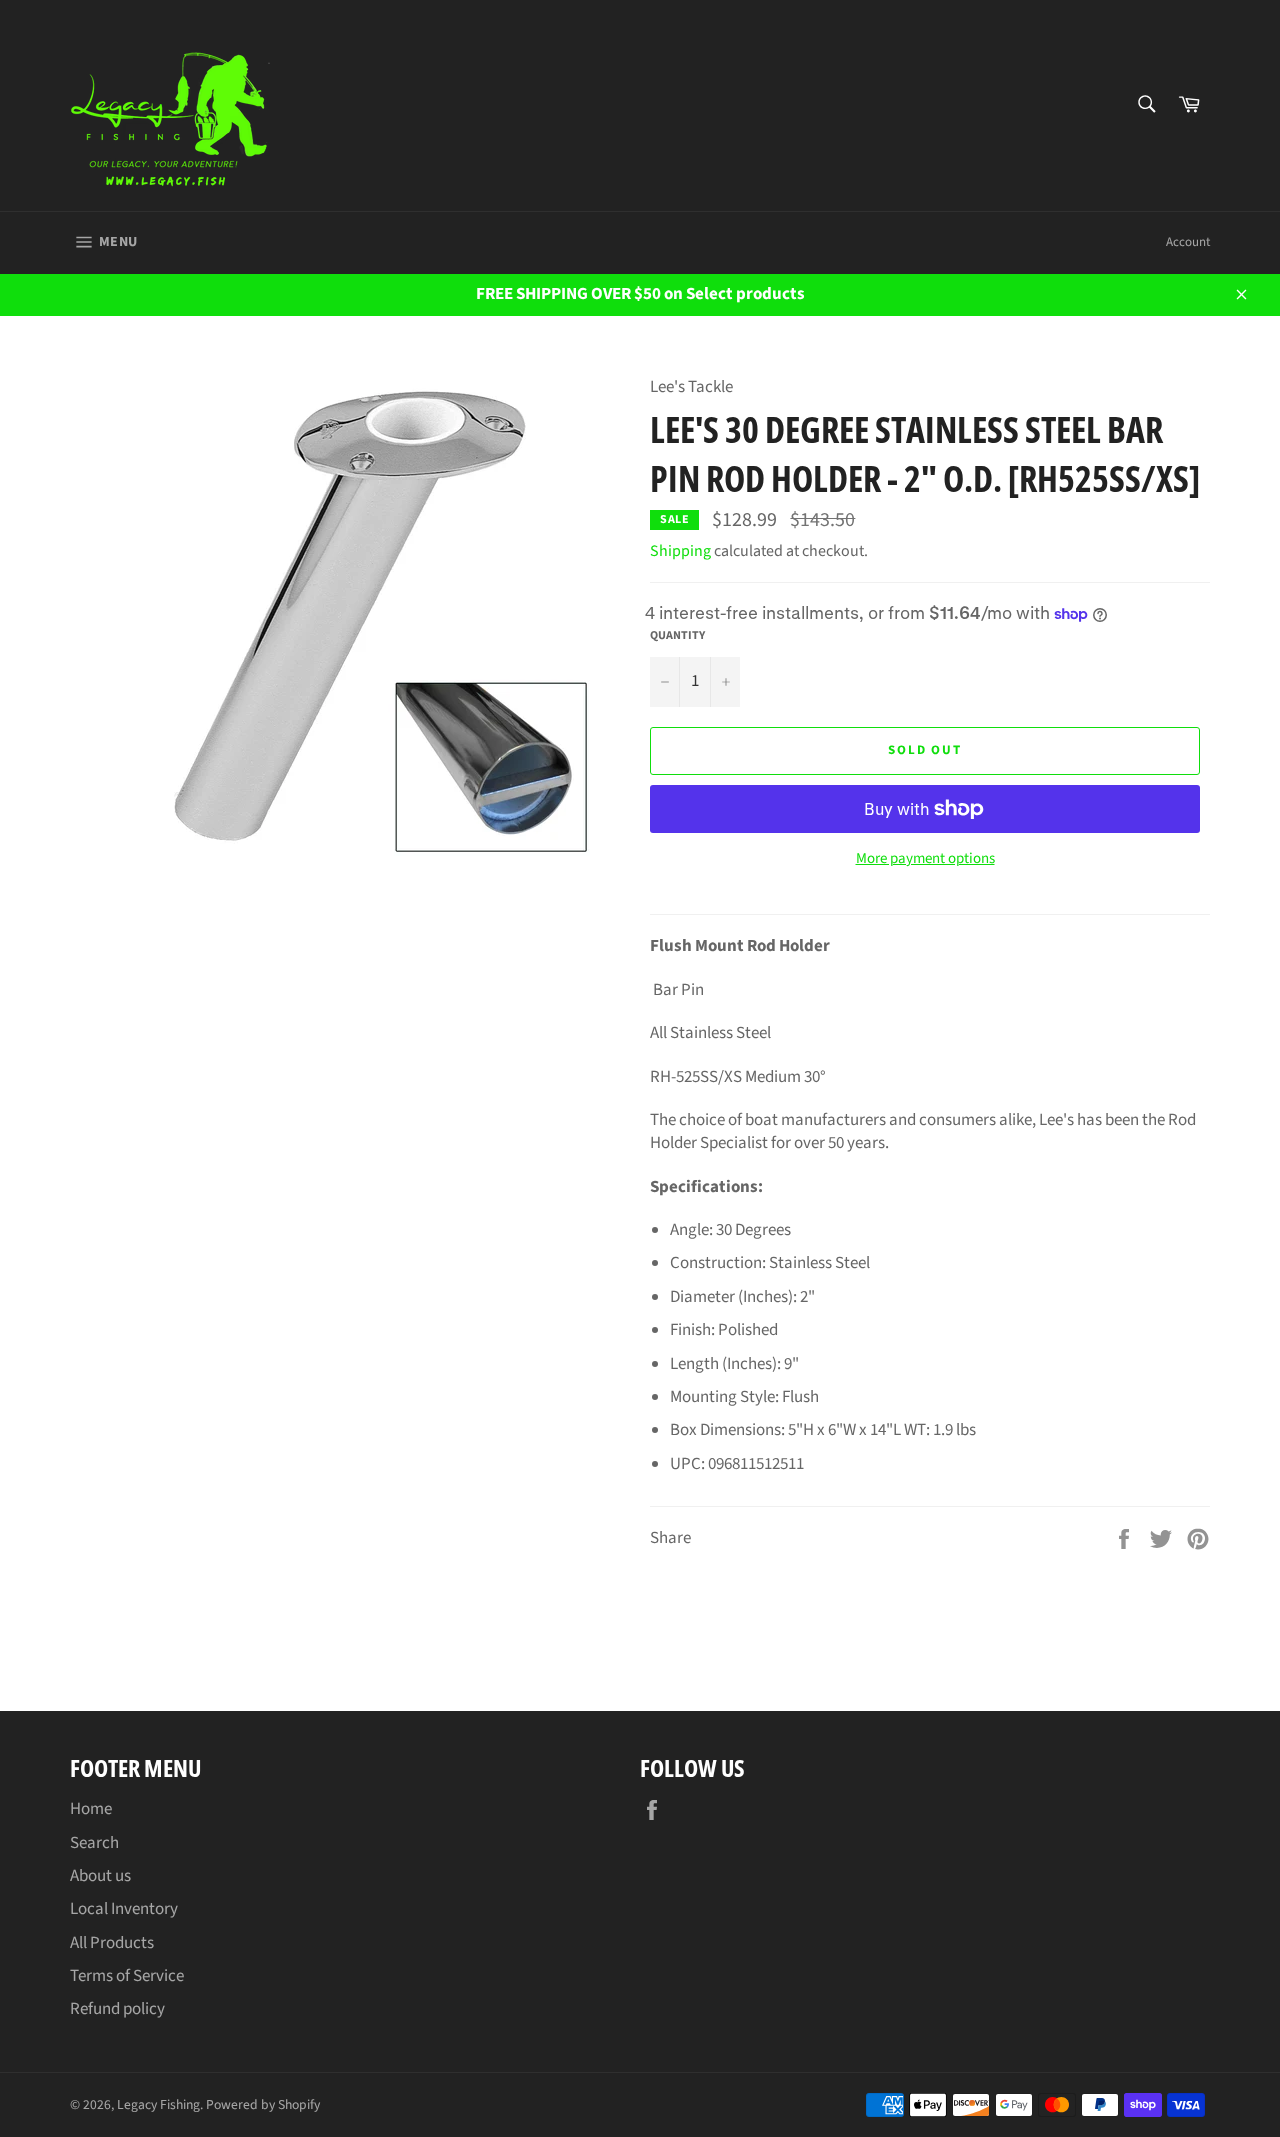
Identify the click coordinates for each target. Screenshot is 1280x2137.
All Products (112, 1943)
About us (100, 1876)
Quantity (677, 636)
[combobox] (1145, 105)
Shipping (680, 551)
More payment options (925, 859)
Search (94, 1843)
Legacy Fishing (158, 2104)
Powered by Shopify (263, 2104)
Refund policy (117, 2009)
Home (91, 1809)
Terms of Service (127, 1976)
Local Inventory (124, 1909)
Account (1188, 242)
